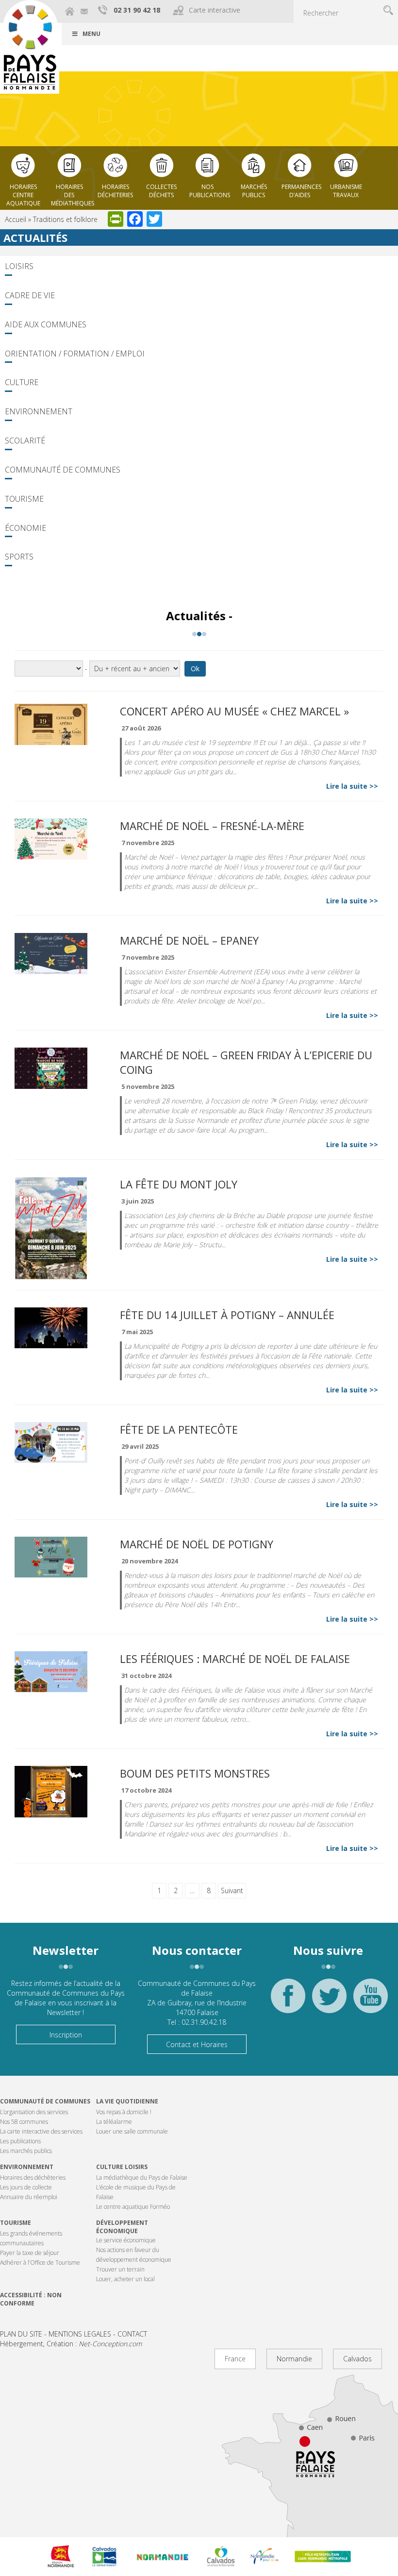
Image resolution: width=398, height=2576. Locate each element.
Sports (19, 557)
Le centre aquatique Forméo (133, 2207)
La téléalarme (114, 2122)
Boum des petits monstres (195, 1773)
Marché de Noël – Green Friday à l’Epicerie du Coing (246, 1062)
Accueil (16, 219)
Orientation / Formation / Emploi (75, 354)
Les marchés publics (26, 2151)
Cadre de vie (30, 295)
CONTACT (132, 2334)
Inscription (66, 2035)
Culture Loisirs (122, 2167)
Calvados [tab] (357, 2359)
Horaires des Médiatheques (72, 192)
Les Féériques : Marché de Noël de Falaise (235, 1659)
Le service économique (126, 2240)
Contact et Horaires (197, 2044)
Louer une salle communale (132, 2131)
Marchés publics (254, 191)
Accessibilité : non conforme (31, 2299)
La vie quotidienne (127, 2101)
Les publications (20, 2141)
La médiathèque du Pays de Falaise (142, 2178)
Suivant (232, 1890)
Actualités (35, 237)
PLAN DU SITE (21, 2334)
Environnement (39, 411)
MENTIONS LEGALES (80, 2334)
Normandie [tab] (294, 2359)
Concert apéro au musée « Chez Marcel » (234, 711)
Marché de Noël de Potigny (197, 1544)
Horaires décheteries (115, 191)
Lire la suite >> (352, 786)
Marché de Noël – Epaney (189, 940)
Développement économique (122, 2227)
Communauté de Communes (63, 470)
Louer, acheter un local (125, 2279)
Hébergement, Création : (71, 2344)
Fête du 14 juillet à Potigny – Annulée (227, 1315)
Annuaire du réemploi (29, 2197)
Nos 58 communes (24, 2122)
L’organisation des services (34, 2112)
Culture (22, 382)
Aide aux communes (46, 324)
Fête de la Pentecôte (179, 1429)
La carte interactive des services (41, 2131)
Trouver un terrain (120, 2269)
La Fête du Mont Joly (179, 1184)
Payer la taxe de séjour (30, 2253)
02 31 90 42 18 (137, 10)
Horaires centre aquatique (23, 192)
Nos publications (210, 191)
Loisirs (19, 266)
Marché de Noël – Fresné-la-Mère (212, 826)
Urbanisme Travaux (346, 191)
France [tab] (235, 2359)
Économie (25, 528)
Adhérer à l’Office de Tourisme (40, 2262)
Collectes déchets (161, 191)
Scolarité (25, 441)
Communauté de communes (45, 2101)
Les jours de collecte (26, 2187)
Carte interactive (215, 10)
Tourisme (24, 499)
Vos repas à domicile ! (124, 2112)
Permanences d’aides (301, 191)
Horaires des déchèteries (33, 2178)
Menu (91, 34)
